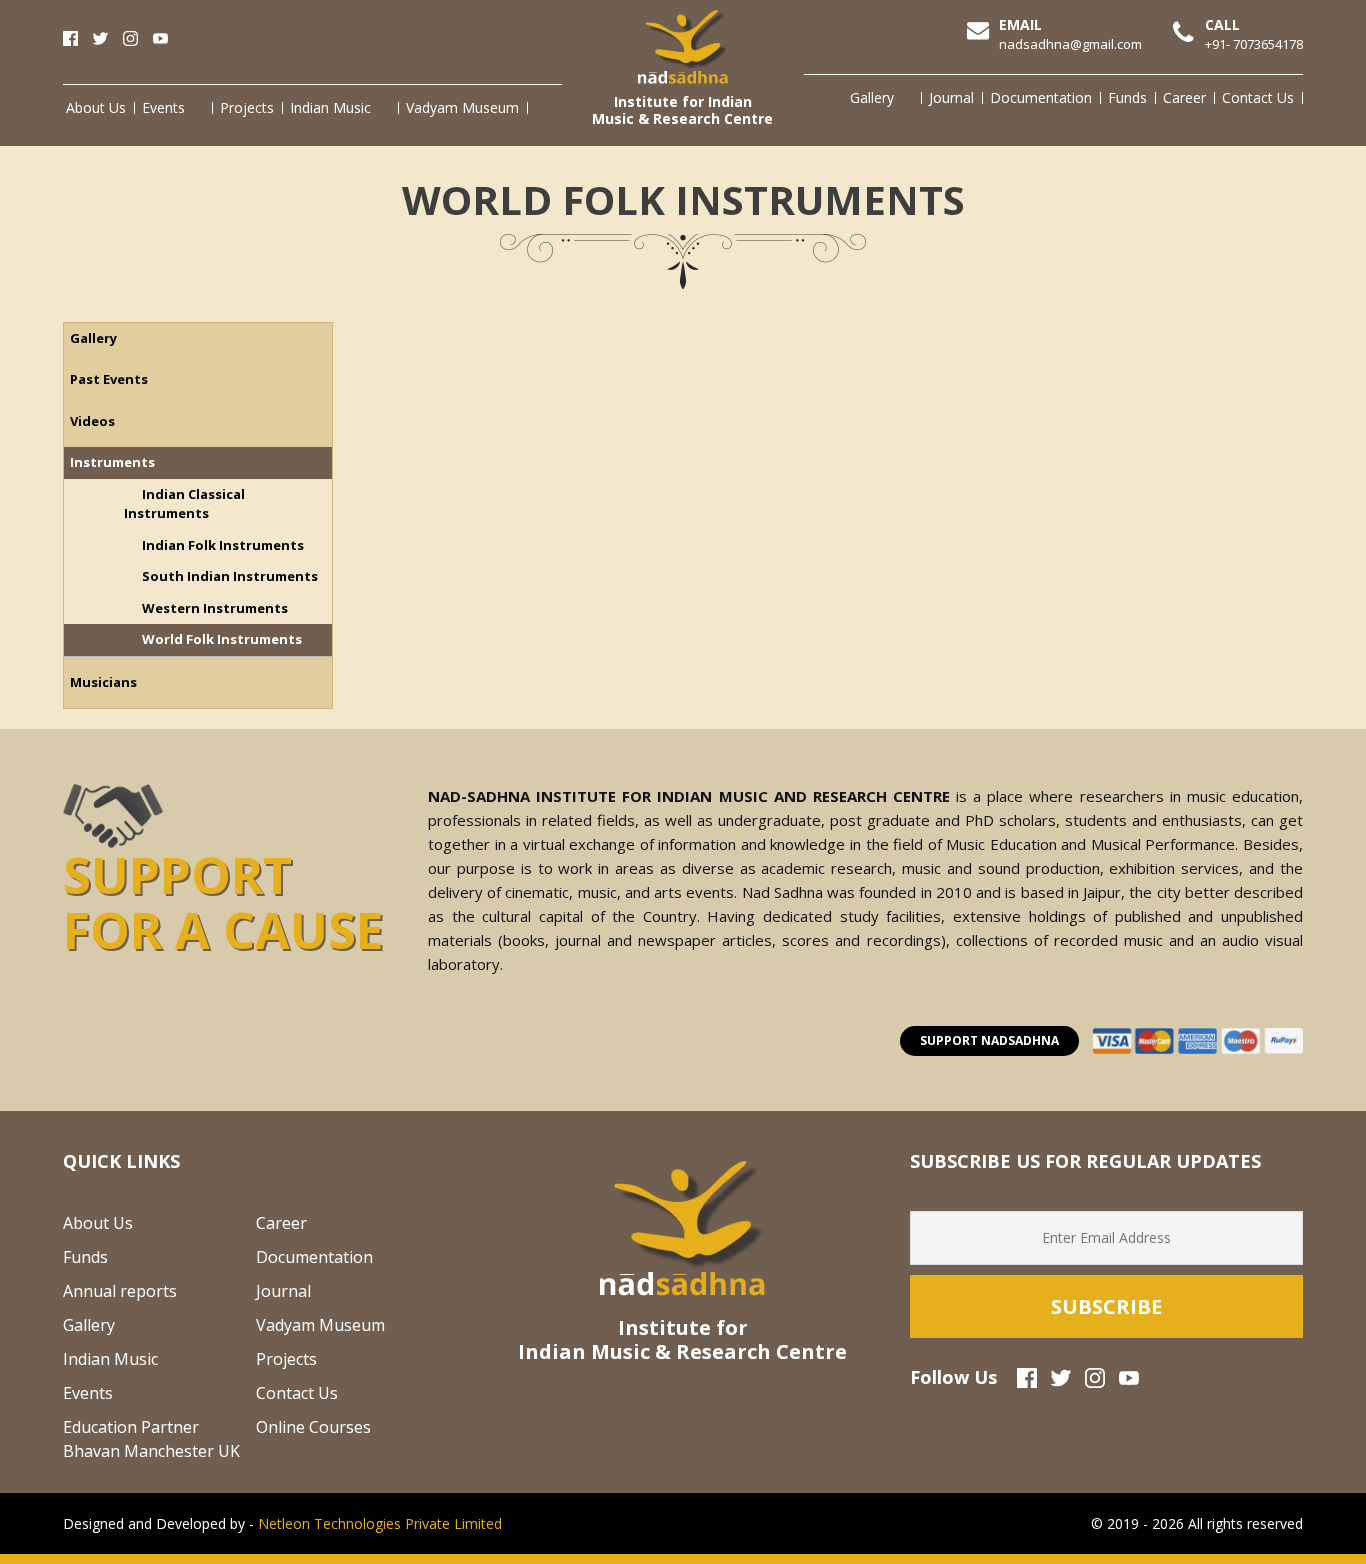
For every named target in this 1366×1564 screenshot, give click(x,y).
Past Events (109, 379)
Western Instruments (215, 608)
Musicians (103, 682)
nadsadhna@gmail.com (1070, 44)
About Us (96, 108)
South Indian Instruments (230, 576)
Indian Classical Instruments (184, 504)
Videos (92, 421)
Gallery (872, 98)
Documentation (1041, 98)
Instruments (112, 462)
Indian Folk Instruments (223, 545)
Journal (951, 98)
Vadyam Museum (462, 108)
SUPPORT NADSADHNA (989, 1040)
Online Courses (313, 1427)
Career (1184, 98)
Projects (247, 108)
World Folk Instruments (222, 639)
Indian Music (330, 108)
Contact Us (1258, 98)
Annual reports (120, 1291)
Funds (1127, 98)
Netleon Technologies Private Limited (380, 1523)
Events (163, 108)
